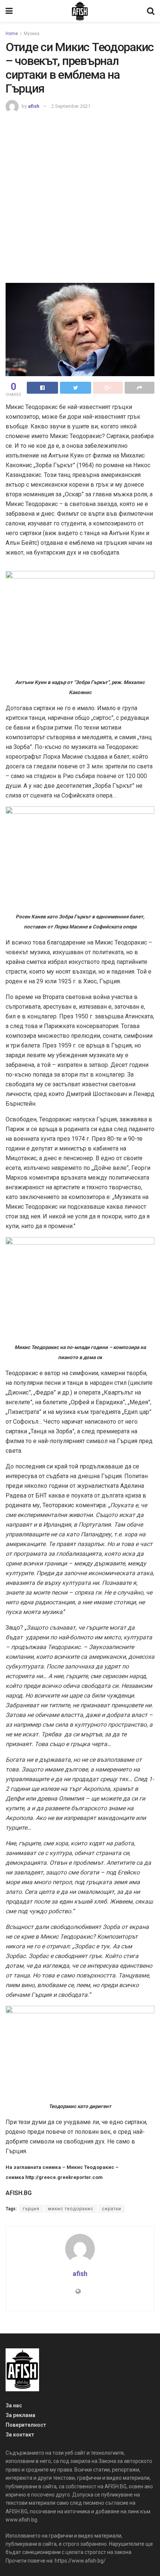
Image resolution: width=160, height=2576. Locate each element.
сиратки (112, 2209)
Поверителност (26, 2425)
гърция (31, 2209)
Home (12, 34)
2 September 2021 (71, 106)
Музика (32, 34)
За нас (14, 2405)
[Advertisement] (80, 197)
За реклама (20, 2415)
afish (34, 106)
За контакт (20, 2435)
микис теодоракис (71, 2209)
